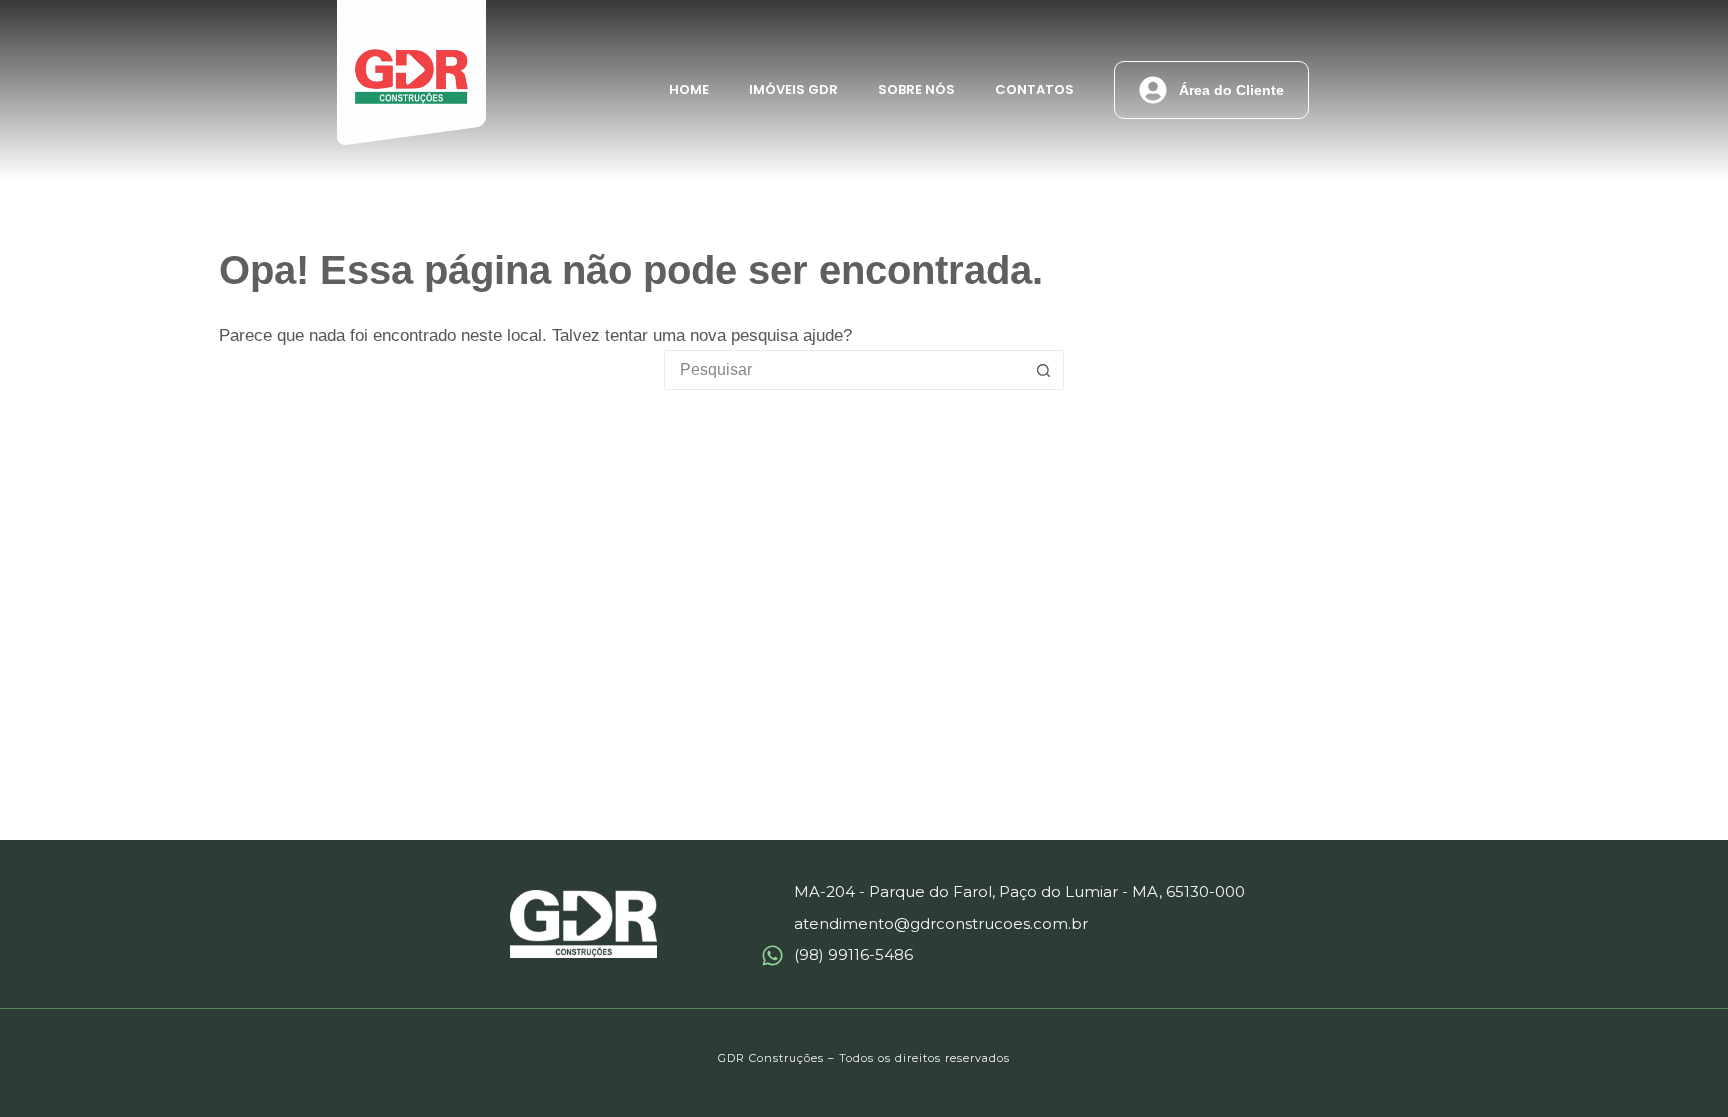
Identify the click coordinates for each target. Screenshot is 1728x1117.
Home (689, 89)
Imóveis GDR (793, 89)
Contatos (1034, 89)
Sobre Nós (916, 89)
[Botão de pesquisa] (1043, 370)
